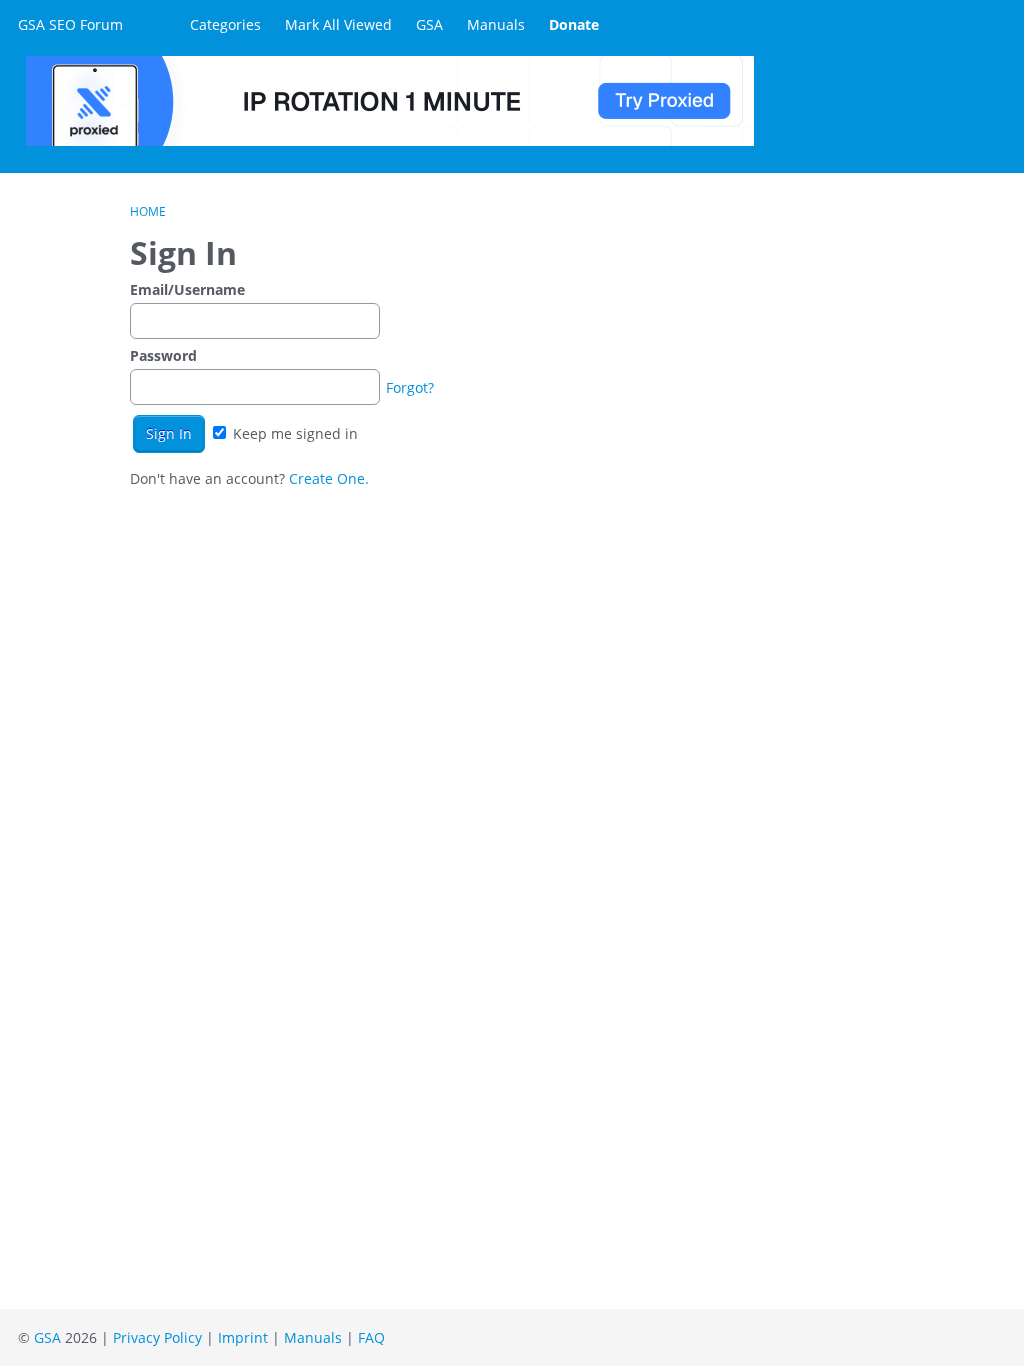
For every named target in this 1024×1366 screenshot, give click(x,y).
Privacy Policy (157, 1337)
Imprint (243, 1337)
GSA (429, 24)
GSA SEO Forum (70, 24)
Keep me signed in (293, 433)
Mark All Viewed (338, 24)
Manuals (496, 24)
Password (163, 355)
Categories (225, 24)
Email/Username (187, 289)
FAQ (371, 1337)
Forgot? (410, 387)
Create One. (329, 478)
